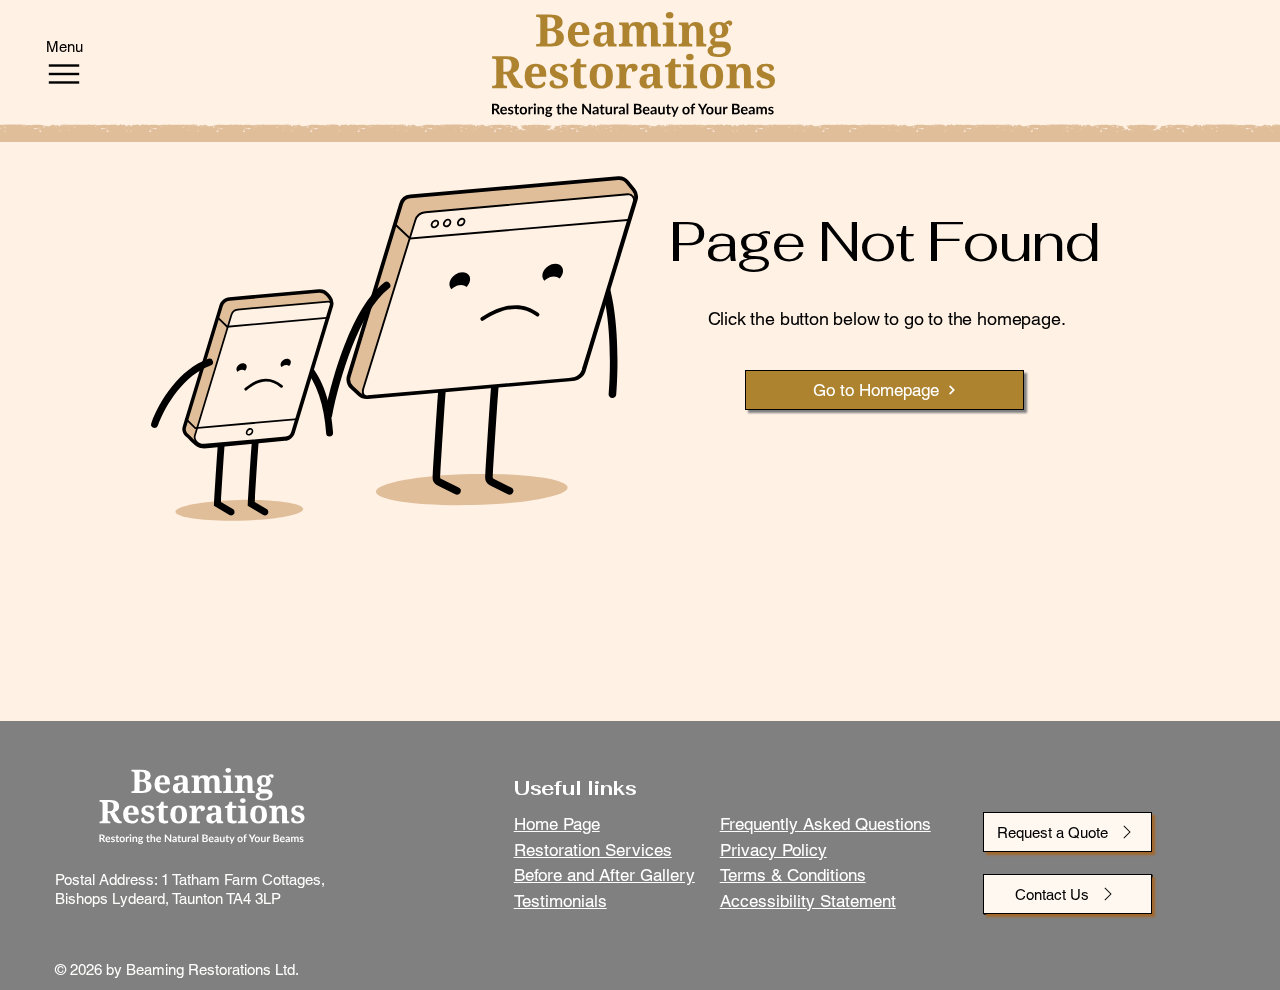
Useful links (575, 788)
